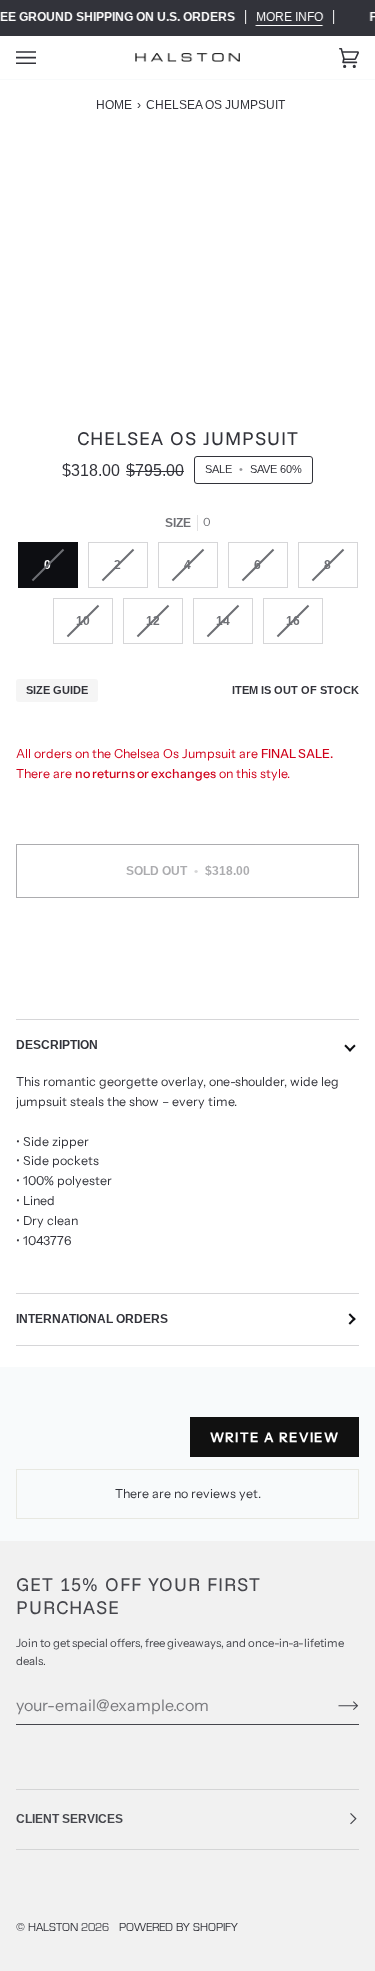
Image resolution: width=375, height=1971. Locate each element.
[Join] (332, 1705)
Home (114, 105)
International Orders (92, 1319)
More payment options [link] (188, 988)
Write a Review (274, 1437)
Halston (53, 1926)
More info (289, 17)
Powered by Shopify (178, 1926)
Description (57, 1045)
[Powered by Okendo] (66, 1445)
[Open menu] (46, 57)
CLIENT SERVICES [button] (69, 1819)
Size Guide (57, 690)
